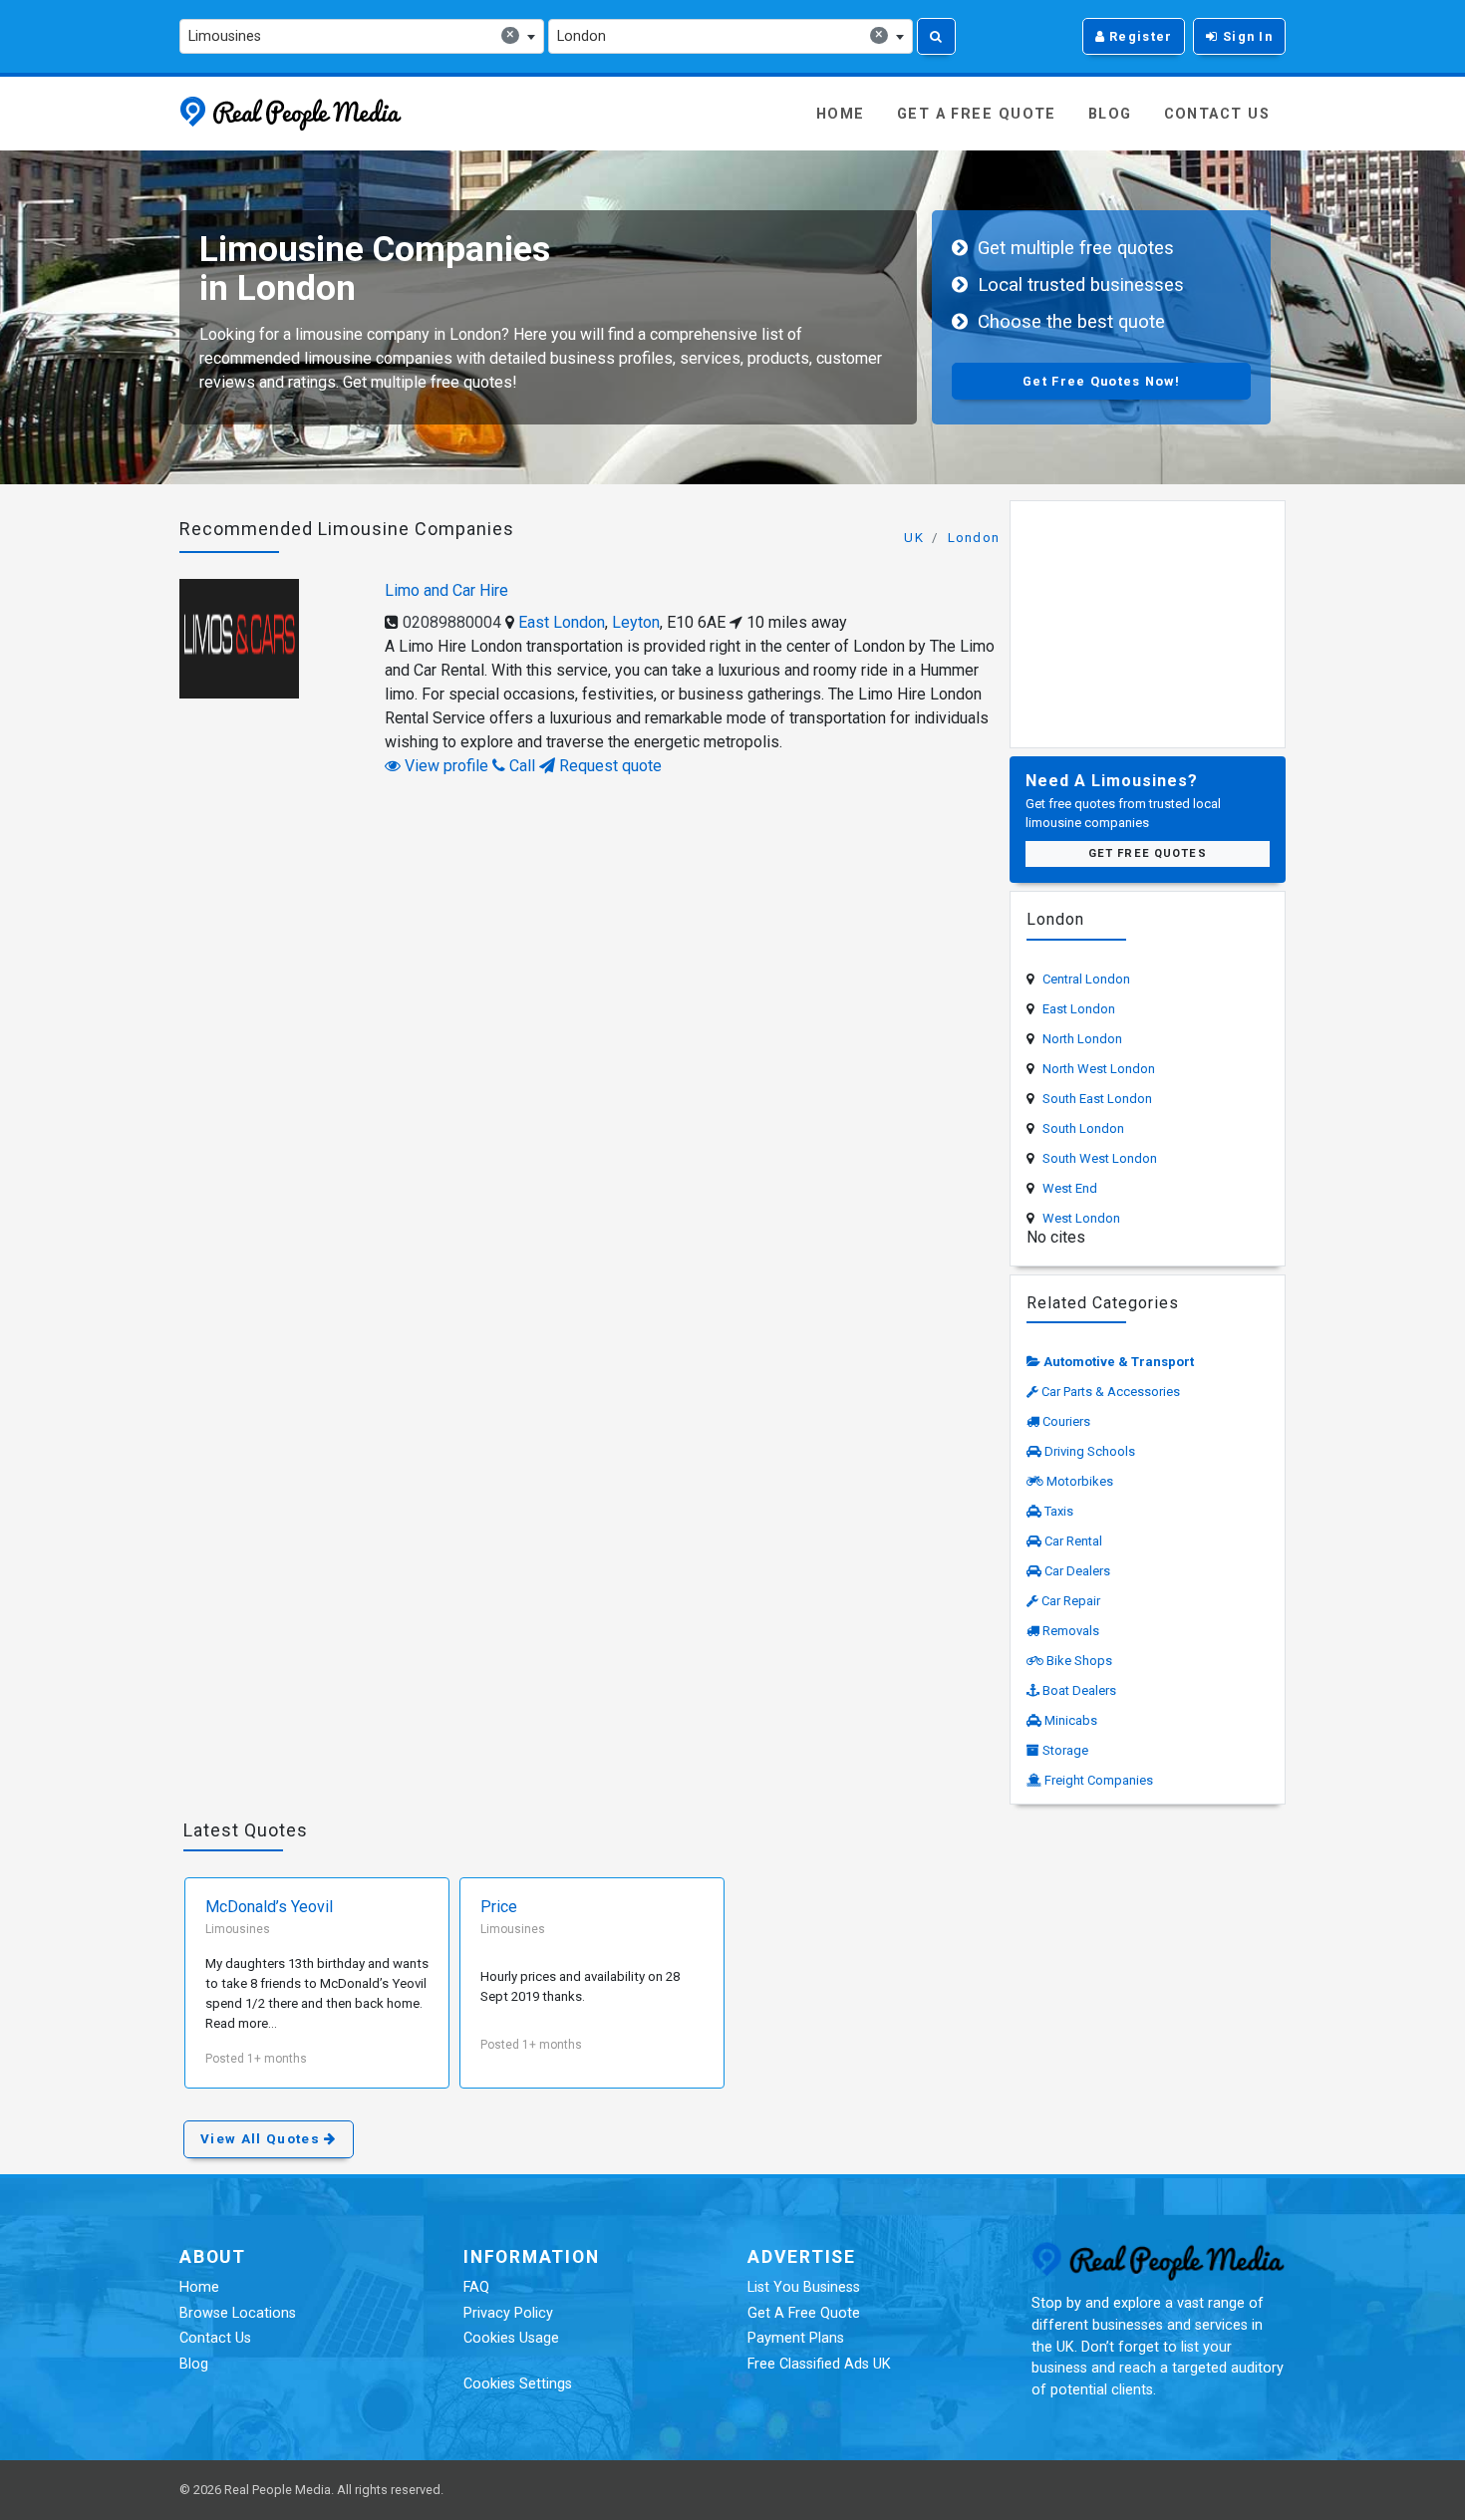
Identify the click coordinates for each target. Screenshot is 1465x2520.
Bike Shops (1079, 1661)
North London (1082, 1039)
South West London (1100, 1158)
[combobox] (362, 37)
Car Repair (1071, 1601)
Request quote (608, 766)
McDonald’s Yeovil (269, 1907)
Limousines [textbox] (351, 35)
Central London (1086, 979)
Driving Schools (1090, 1451)
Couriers (1066, 1421)
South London (1083, 1128)
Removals (1071, 1631)
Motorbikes (1080, 1481)
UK (914, 538)
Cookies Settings (518, 2384)
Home (841, 114)
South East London (1097, 1099)
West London (1081, 1218)
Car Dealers (1077, 1571)
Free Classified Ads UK (819, 2364)
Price (499, 1907)
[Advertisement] (1148, 621)
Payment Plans (796, 2338)
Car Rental (1073, 1541)
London (974, 538)
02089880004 (452, 622)
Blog (1110, 114)
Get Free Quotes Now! (1101, 381)
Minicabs (1071, 1720)
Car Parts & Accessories (1111, 1392)
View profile (444, 766)
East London (562, 622)
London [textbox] (720, 35)
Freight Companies (1099, 1780)
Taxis (1059, 1511)
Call (520, 766)
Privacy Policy (508, 2313)
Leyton (636, 622)
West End (1070, 1188)
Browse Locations (238, 2313)
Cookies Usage (511, 2338)
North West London (1099, 1069)
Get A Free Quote (977, 114)
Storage (1065, 1750)
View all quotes (262, 2139)
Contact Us (1217, 114)
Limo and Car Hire (446, 590)
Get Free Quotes (1148, 853)
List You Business (804, 2287)
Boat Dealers (1079, 1690)
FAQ (476, 2287)
